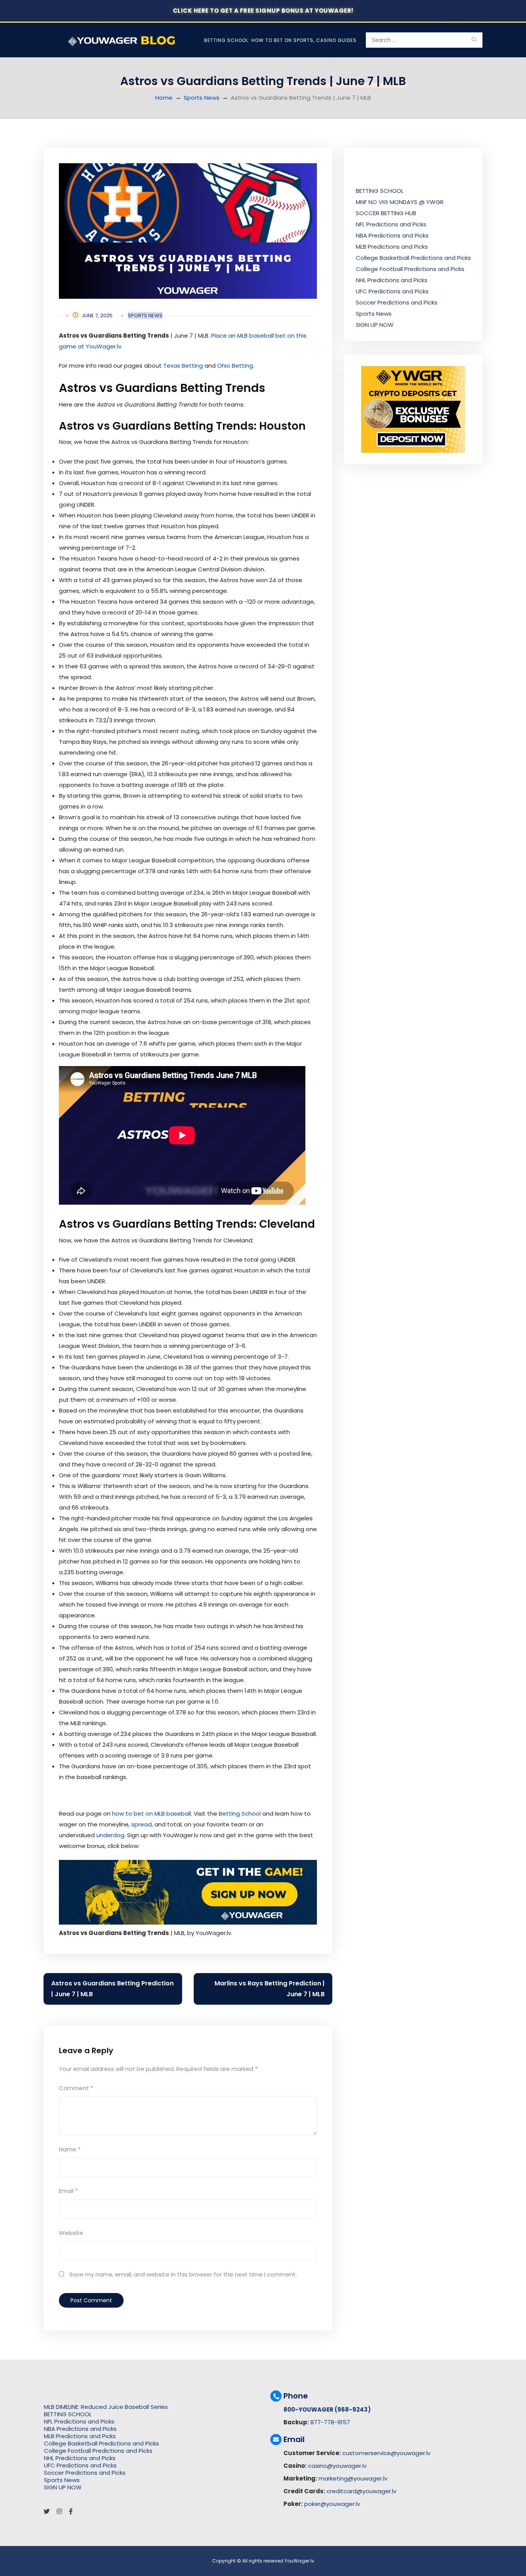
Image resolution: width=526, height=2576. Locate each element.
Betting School (240, 1814)
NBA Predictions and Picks (392, 235)
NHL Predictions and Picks (392, 280)
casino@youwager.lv (337, 2466)
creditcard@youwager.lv (361, 2491)
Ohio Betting (235, 366)
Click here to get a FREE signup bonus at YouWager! (263, 11)
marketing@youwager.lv (353, 2478)
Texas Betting (183, 366)
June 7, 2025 (97, 316)
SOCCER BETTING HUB (386, 213)
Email (68, 2191)
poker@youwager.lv (332, 2504)
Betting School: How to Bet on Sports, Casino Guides (280, 40)
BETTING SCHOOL (380, 191)
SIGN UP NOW (375, 325)
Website (71, 2233)
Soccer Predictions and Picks (397, 302)
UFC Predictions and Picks (392, 291)
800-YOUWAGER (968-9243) (327, 2409)
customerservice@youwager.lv (386, 2453)
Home (164, 98)
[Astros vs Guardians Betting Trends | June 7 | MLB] (188, 231)
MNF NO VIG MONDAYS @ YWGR (400, 202)
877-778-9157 (330, 2422)
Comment (76, 2088)
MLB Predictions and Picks (392, 247)
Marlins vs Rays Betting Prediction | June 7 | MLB (270, 1989)
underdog (110, 1835)
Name (70, 2149)
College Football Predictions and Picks (410, 269)
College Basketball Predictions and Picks (413, 258)
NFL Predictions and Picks (391, 224)
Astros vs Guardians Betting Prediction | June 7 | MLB (112, 1989)
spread (142, 1824)
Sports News (202, 98)
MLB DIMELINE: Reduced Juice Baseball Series (106, 2407)
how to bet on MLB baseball (152, 1814)
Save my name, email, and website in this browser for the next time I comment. (183, 2274)
